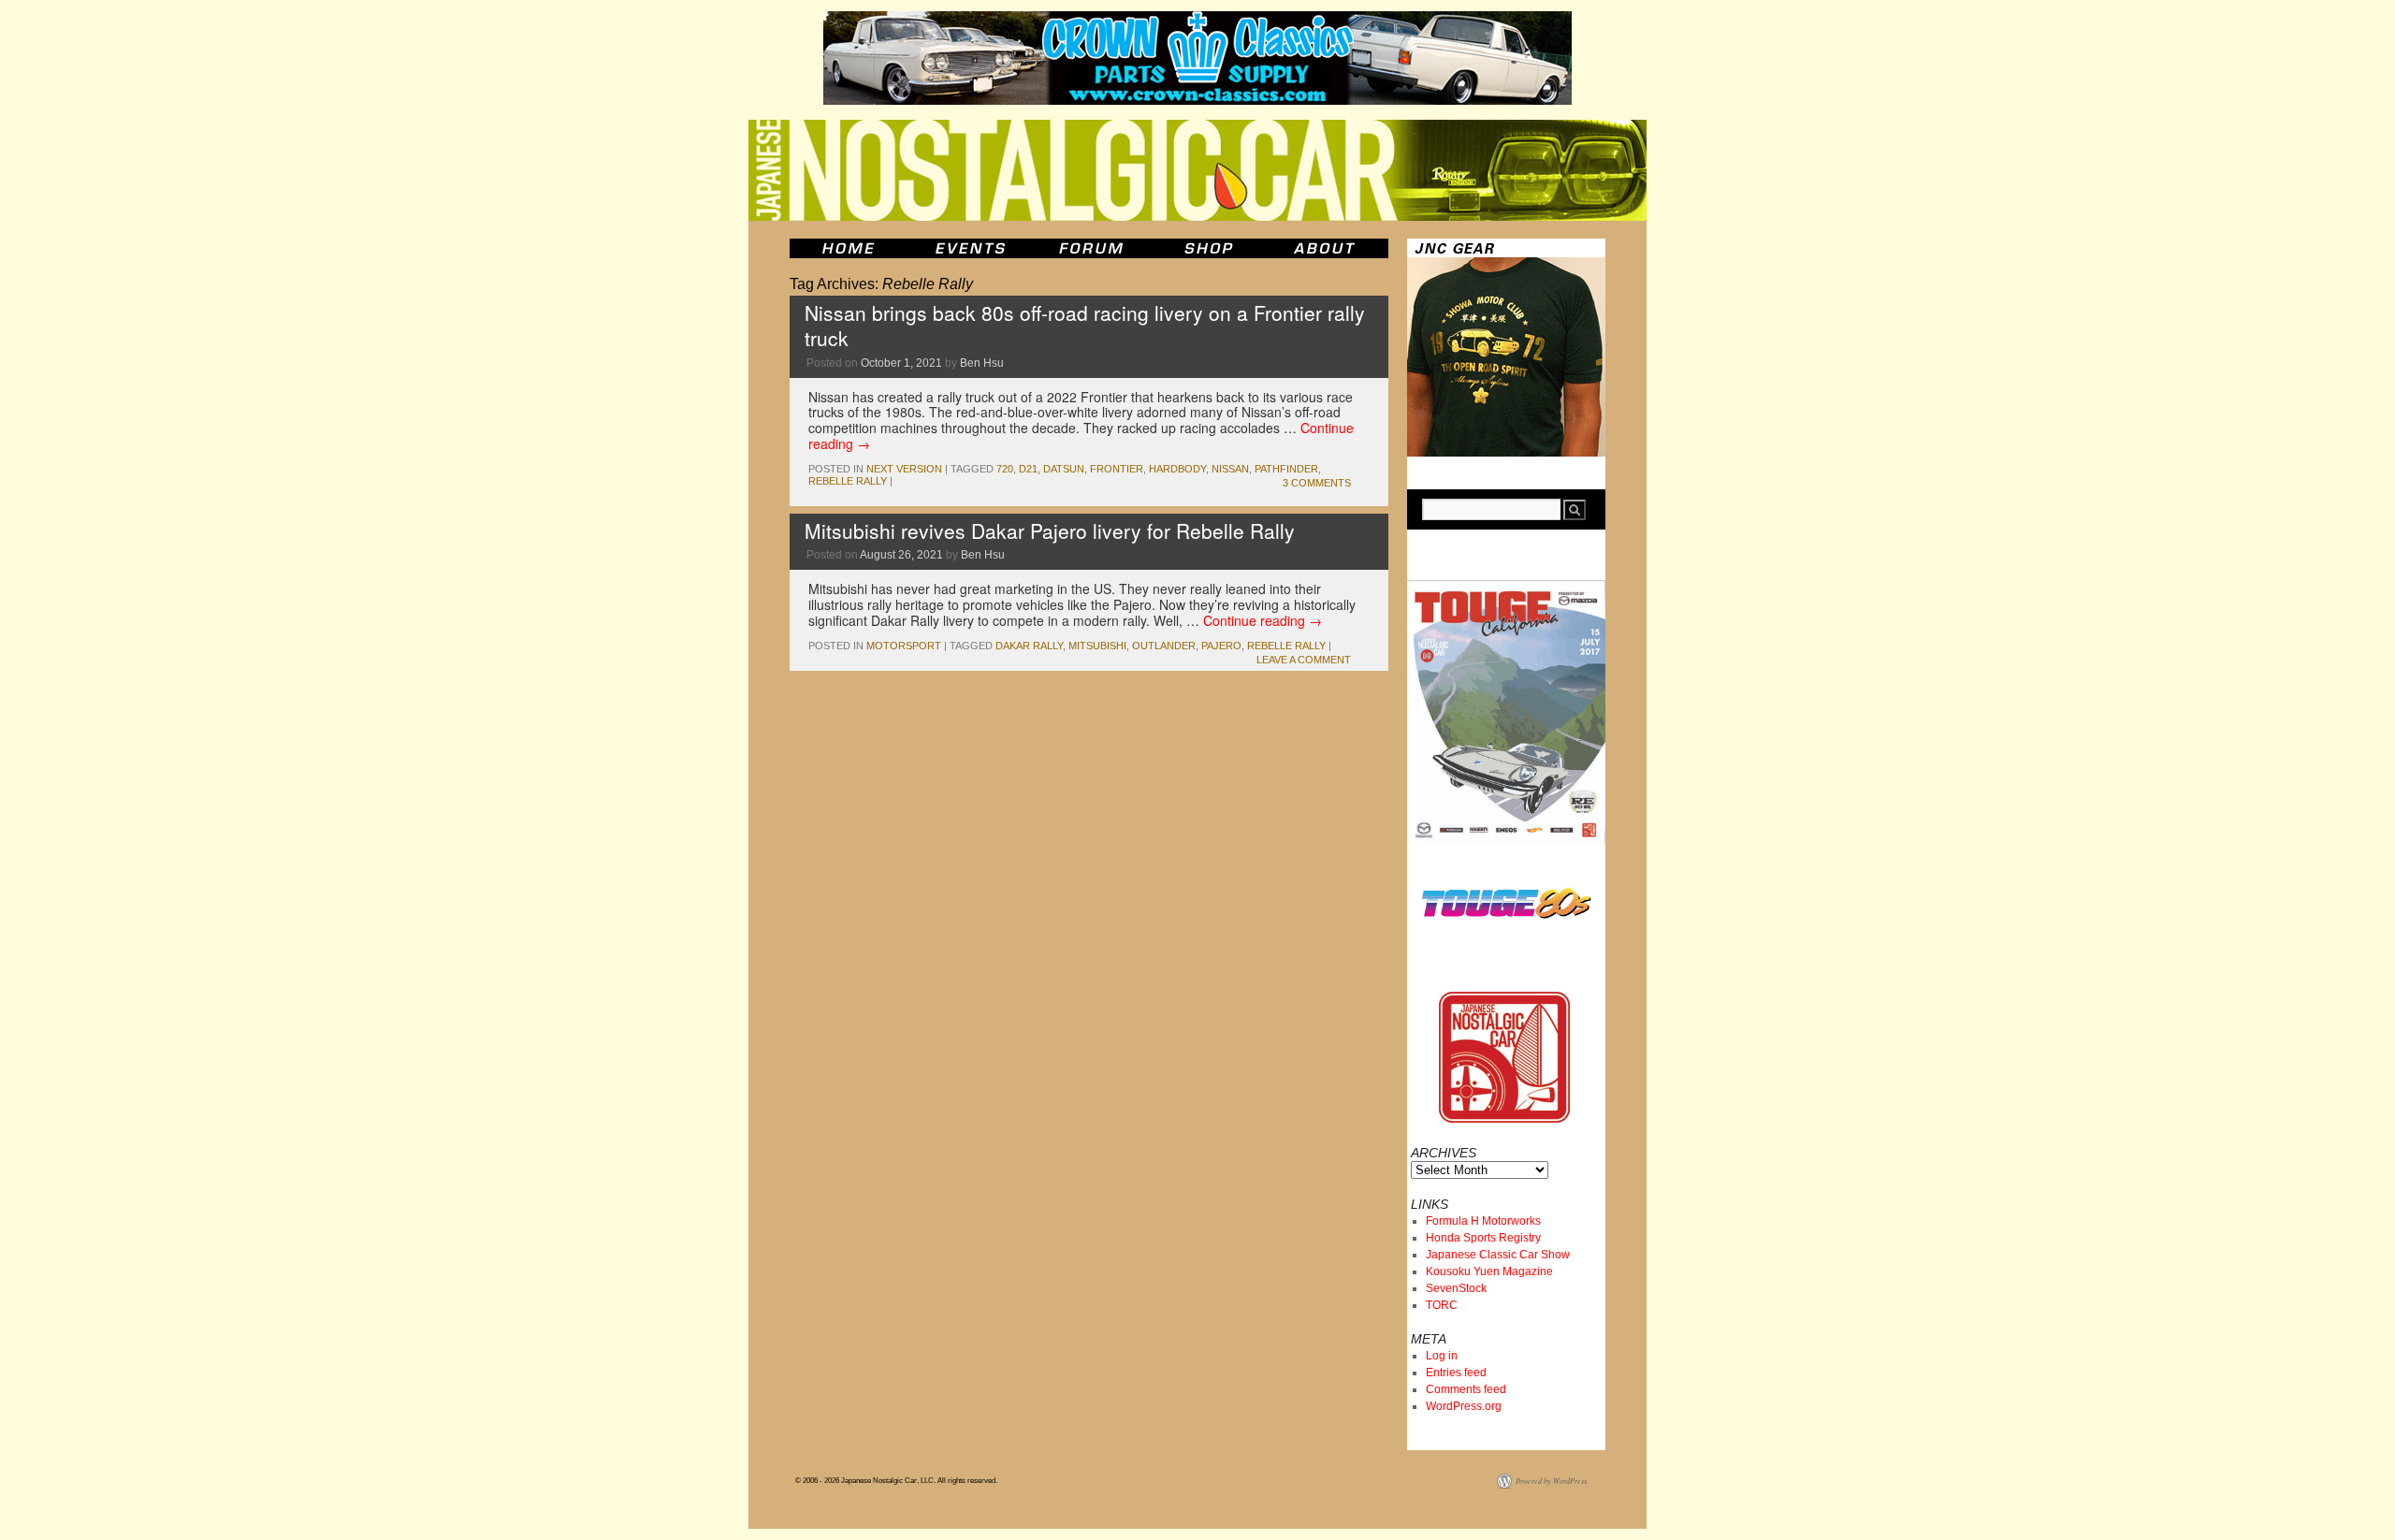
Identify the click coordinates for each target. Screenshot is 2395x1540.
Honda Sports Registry (1483, 1238)
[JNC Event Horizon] (970, 248)
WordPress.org (1464, 1406)
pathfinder (1286, 469)
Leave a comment (1304, 660)
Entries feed (1456, 1373)
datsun (1064, 469)
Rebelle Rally (848, 481)
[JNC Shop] (1209, 248)
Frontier (1117, 469)
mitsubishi (1097, 646)
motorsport (904, 646)
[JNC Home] (848, 248)
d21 (1028, 469)
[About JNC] (1326, 248)
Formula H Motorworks (1483, 1221)
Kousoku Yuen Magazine (1489, 1271)
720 (1005, 469)
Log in (1442, 1356)
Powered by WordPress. (1552, 1481)
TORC (1442, 1305)
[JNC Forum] (1094, 248)
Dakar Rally (1029, 646)
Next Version (904, 469)
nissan (1230, 469)
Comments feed (1466, 1389)
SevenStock (1456, 1288)
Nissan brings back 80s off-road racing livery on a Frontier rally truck (1085, 325)
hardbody (1177, 469)
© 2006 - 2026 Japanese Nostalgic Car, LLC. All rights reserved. (896, 1481)
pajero (1221, 646)
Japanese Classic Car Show (1498, 1255)
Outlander (1164, 646)
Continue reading (1263, 620)
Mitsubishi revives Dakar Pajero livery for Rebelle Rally (1050, 530)
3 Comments (1317, 483)
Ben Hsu (982, 363)
